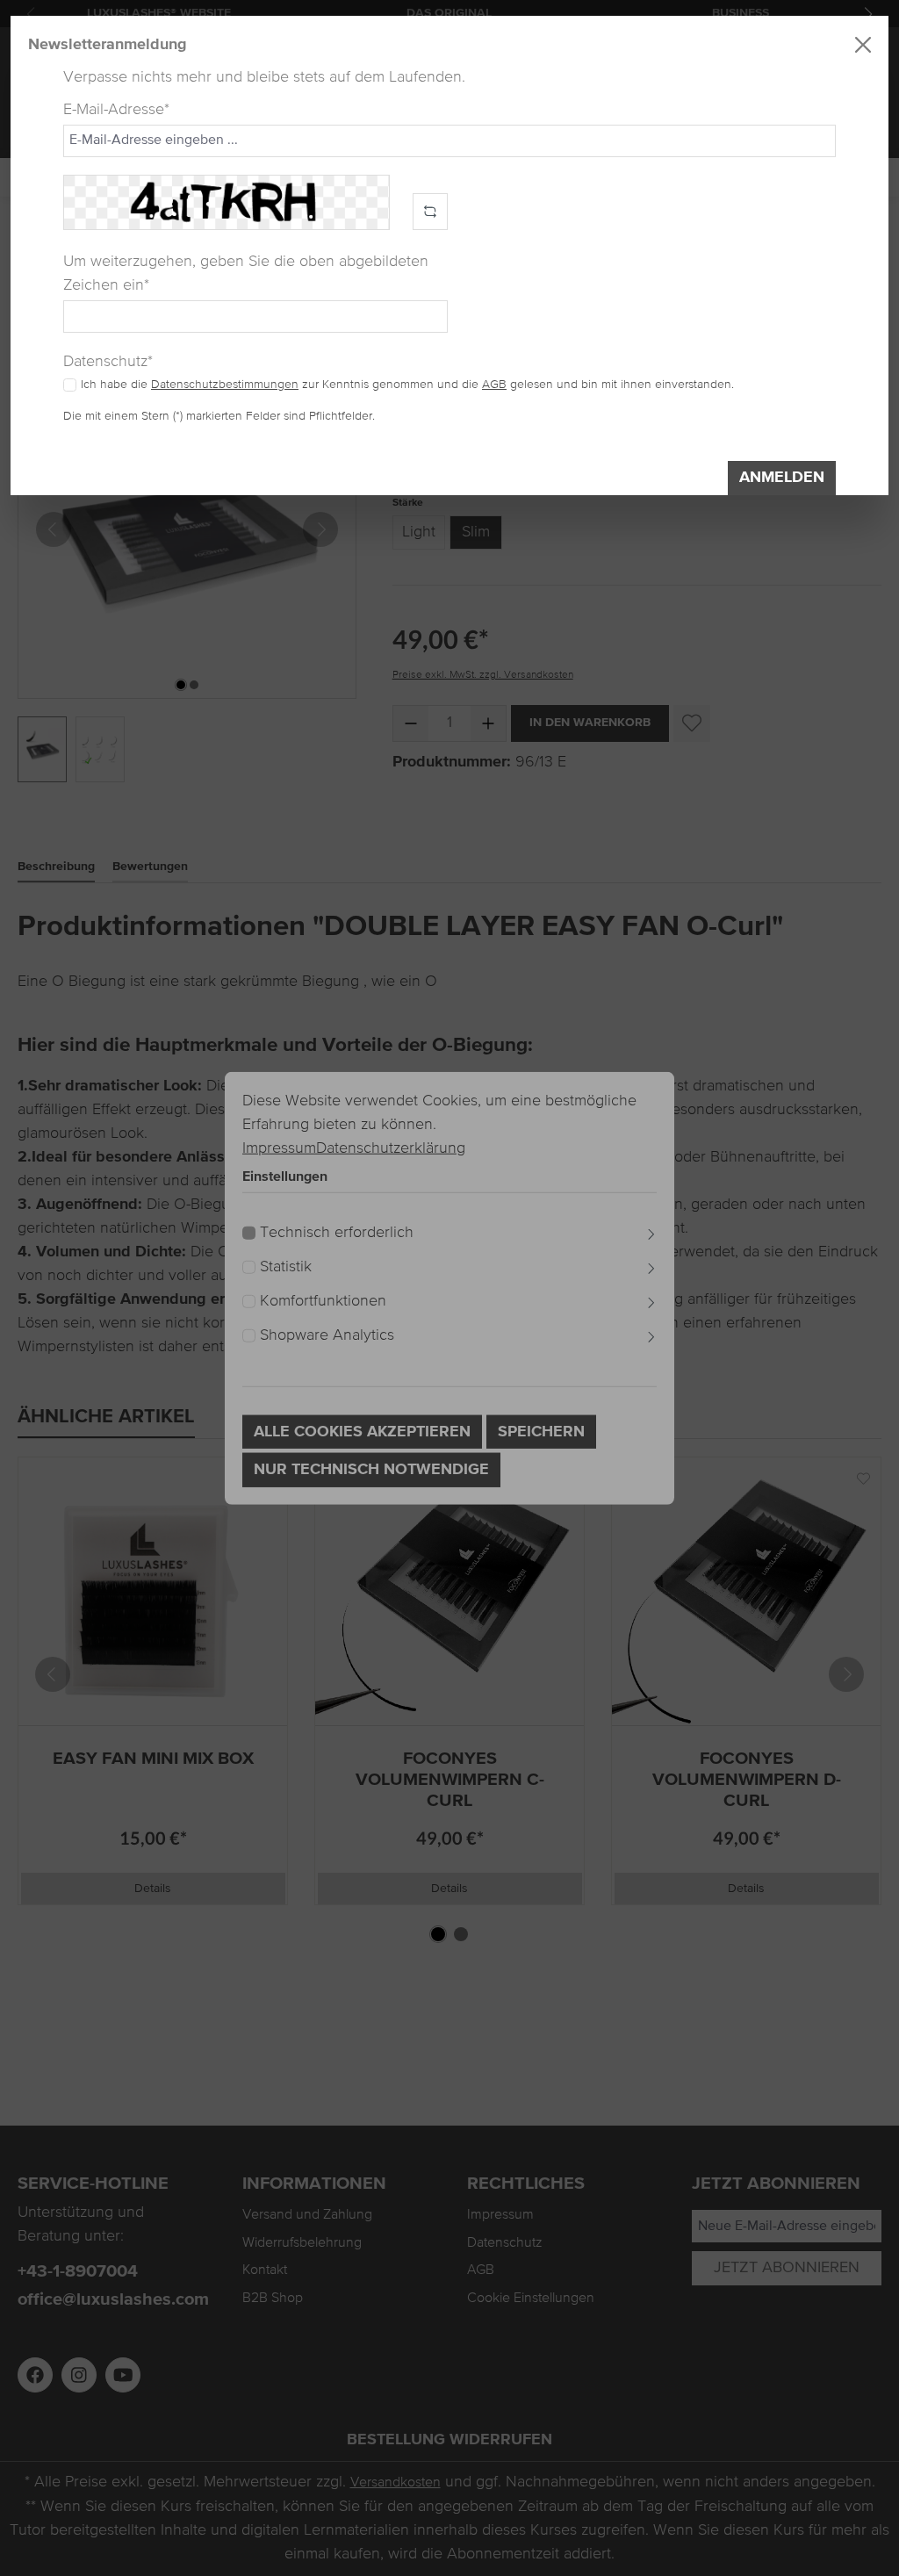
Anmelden (782, 478)
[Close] (863, 45)
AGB (494, 385)
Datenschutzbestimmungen (225, 385)
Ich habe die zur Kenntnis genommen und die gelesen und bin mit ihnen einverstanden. (407, 385)
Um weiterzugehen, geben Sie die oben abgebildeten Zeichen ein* (246, 273)
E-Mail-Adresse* (116, 110)
